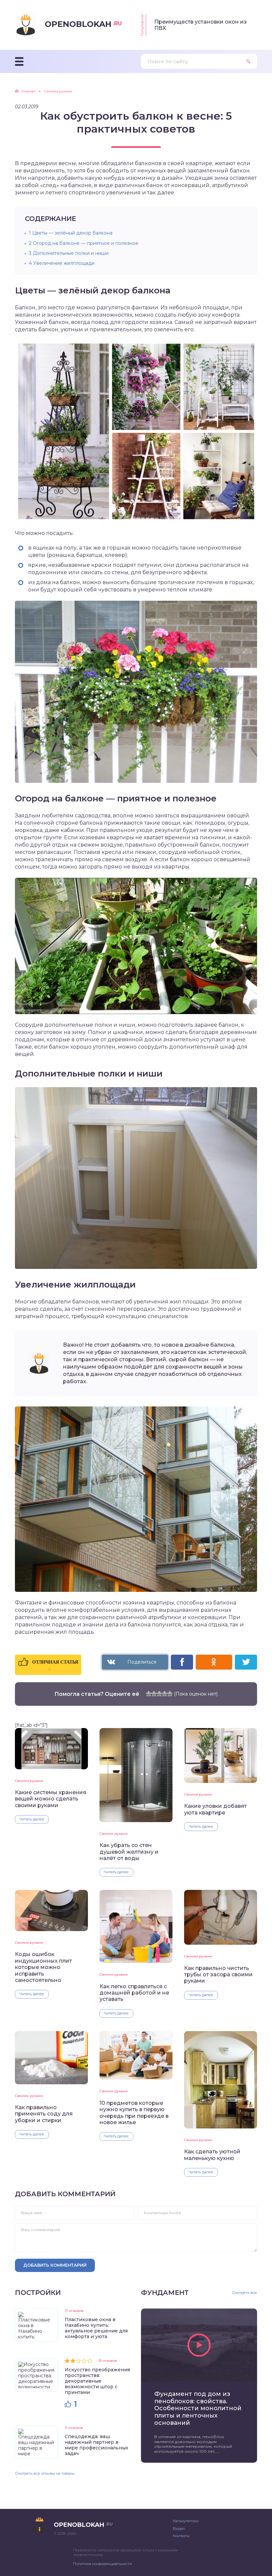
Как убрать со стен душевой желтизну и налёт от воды (129, 1852)
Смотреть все (244, 2293)
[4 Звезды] (165, 1694)
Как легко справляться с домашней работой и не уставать (134, 1993)
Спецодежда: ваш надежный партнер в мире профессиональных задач (97, 2445)
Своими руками (29, 1781)
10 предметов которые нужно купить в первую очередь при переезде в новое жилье (134, 2113)
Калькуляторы (186, 2521)
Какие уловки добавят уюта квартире (215, 1809)
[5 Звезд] (170, 1694)
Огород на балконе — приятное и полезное (84, 243)
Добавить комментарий (55, 2265)
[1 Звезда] (149, 1694)
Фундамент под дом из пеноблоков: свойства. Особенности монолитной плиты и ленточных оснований (198, 2408)
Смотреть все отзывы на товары (45, 2473)
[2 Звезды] (154, 1694)
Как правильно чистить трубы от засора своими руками (218, 1975)
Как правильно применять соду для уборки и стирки (44, 2114)
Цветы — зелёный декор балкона (71, 233)
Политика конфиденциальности (102, 2564)
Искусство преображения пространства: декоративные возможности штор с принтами (97, 2381)
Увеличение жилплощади (62, 263)
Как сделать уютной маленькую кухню (212, 2155)
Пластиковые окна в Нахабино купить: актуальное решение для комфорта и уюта (96, 2328)
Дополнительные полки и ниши (69, 253)
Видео (179, 2528)
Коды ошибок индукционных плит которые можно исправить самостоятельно (43, 1967)
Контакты (181, 2536)
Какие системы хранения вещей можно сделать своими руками (51, 1799)
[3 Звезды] (159, 1694)
